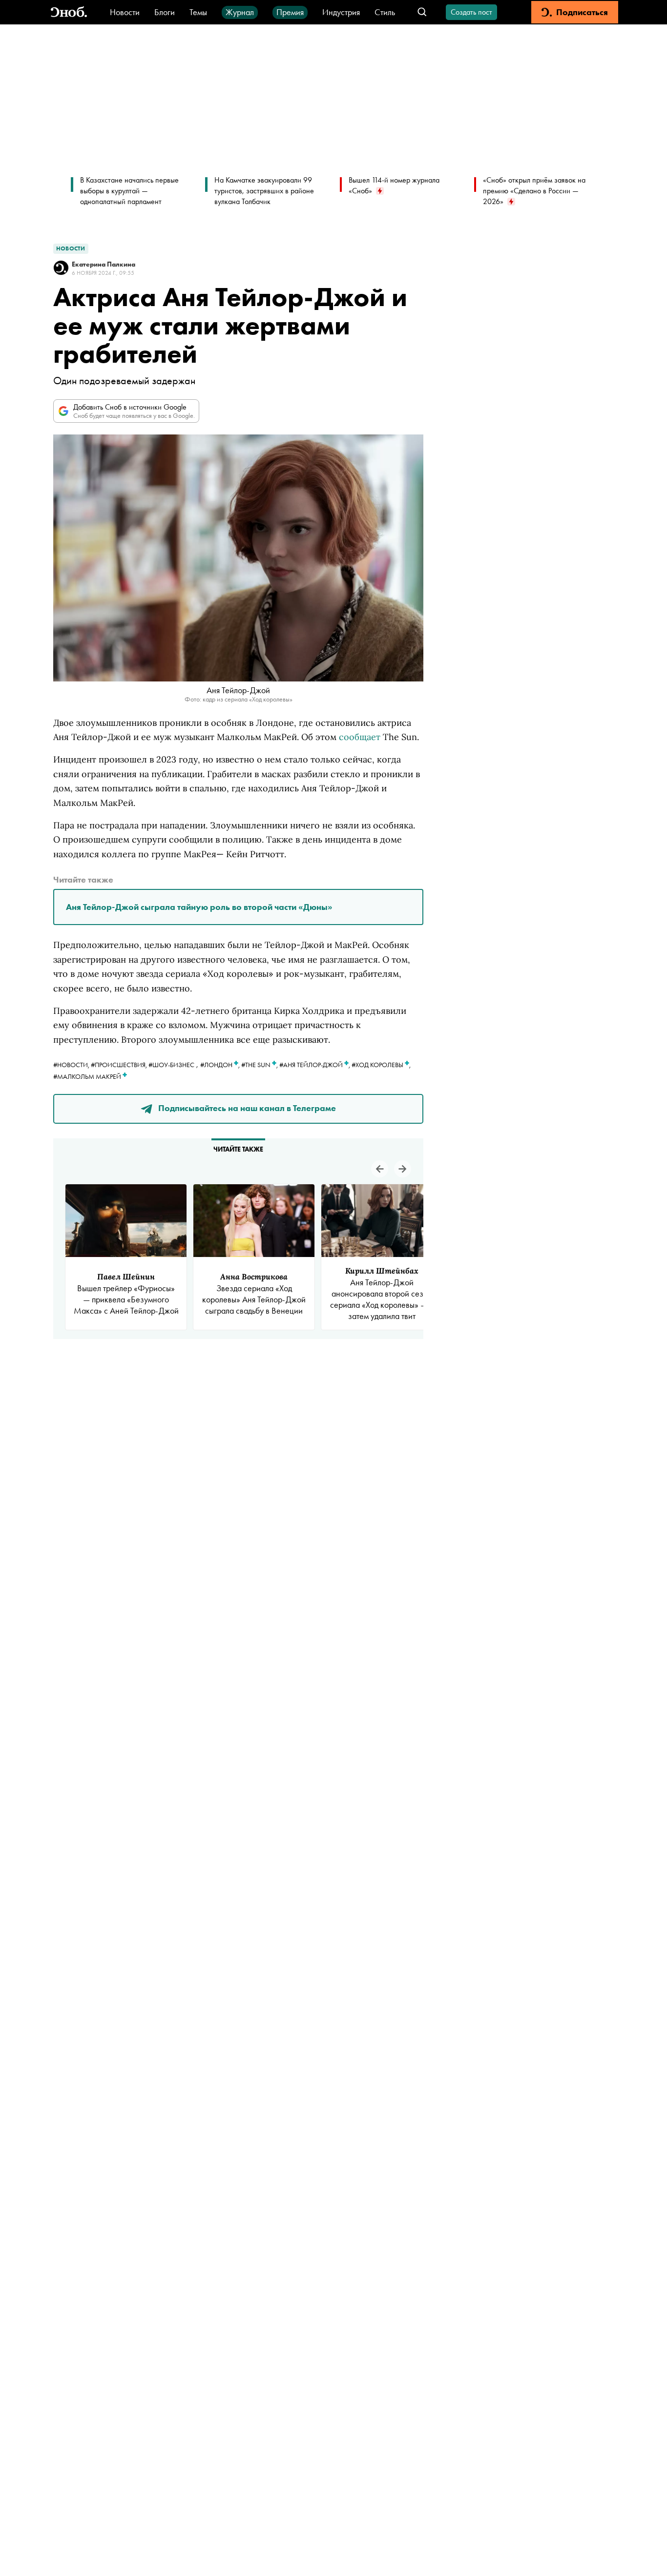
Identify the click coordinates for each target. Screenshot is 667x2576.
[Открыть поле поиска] (422, 12)
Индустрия (341, 12)
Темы (198, 12)
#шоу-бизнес (171, 1065)
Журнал (240, 12)
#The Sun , (260, 1065)
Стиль (385, 12)
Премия (290, 12)
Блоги (165, 12)
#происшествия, (120, 1065)
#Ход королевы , (381, 1065)
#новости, (72, 1065)
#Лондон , (221, 1065)
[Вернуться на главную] (69, 12)
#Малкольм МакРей (88, 1076)
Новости (125, 12)
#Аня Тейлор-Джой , (315, 1065)
